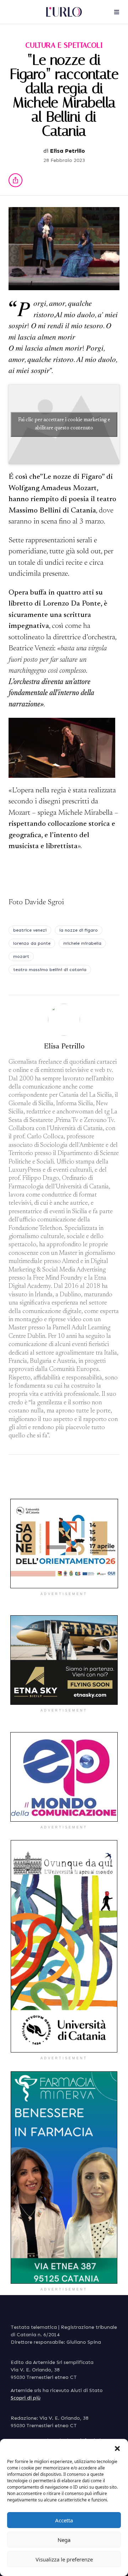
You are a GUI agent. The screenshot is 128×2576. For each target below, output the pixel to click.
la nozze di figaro (79, 930)
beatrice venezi (30, 930)
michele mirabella (82, 943)
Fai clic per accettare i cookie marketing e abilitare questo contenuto (64, 424)
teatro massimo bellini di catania (50, 970)
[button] (117, 2448)
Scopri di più (26, 2398)
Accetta (64, 2520)
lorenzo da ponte (32, 943)
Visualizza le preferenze (64, 2559)
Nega (64, 2540)
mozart (21, 956)
